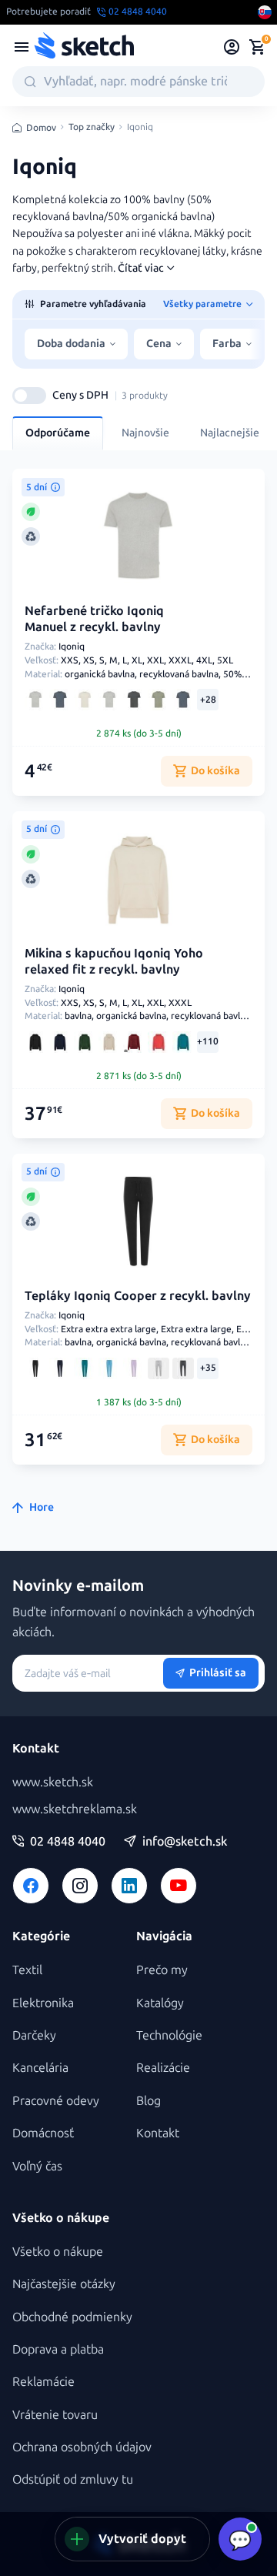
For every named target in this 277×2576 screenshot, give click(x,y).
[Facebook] (31, 1886)
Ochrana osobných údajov (82, 2447)
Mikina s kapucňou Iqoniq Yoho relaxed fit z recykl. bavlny (114, 961)
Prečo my (162, 1970)
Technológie (169, 2035)
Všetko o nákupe (58, 2252)
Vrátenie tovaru (55, 2415)
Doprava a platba (58, 2349)
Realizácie (163, 2068)
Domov (41, 128)
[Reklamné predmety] (22, 47)
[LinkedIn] (129, 1886)
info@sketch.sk (185, 1842)
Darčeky (34, 2035)
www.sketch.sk (53, 1782)
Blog (149, 2101)
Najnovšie (145, 433)
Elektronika (43, 2003)
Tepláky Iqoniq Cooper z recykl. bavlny (138, 1296)
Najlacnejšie (230, 433)
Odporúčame (58, 433)
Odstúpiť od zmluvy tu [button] (73, 2479)
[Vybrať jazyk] (265, 12)
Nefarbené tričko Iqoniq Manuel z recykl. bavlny (94, 619)
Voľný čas (37, 2166)
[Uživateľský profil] (232, 47)
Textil (27, 1970)
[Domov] (84, 47)
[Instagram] (80, 1886)
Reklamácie (43, 2382)
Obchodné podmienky (72, 2317)
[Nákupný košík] (257, 47)
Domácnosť (43, 2133)
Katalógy (160, 2003)
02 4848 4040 (68, 1842)
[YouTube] (179, 1886)
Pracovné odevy (56, 2101)
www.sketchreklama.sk (75, 1809)
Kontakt (158, 2133)
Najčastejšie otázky (64, 2284)
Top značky (92, 127)
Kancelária (40, 2068)
